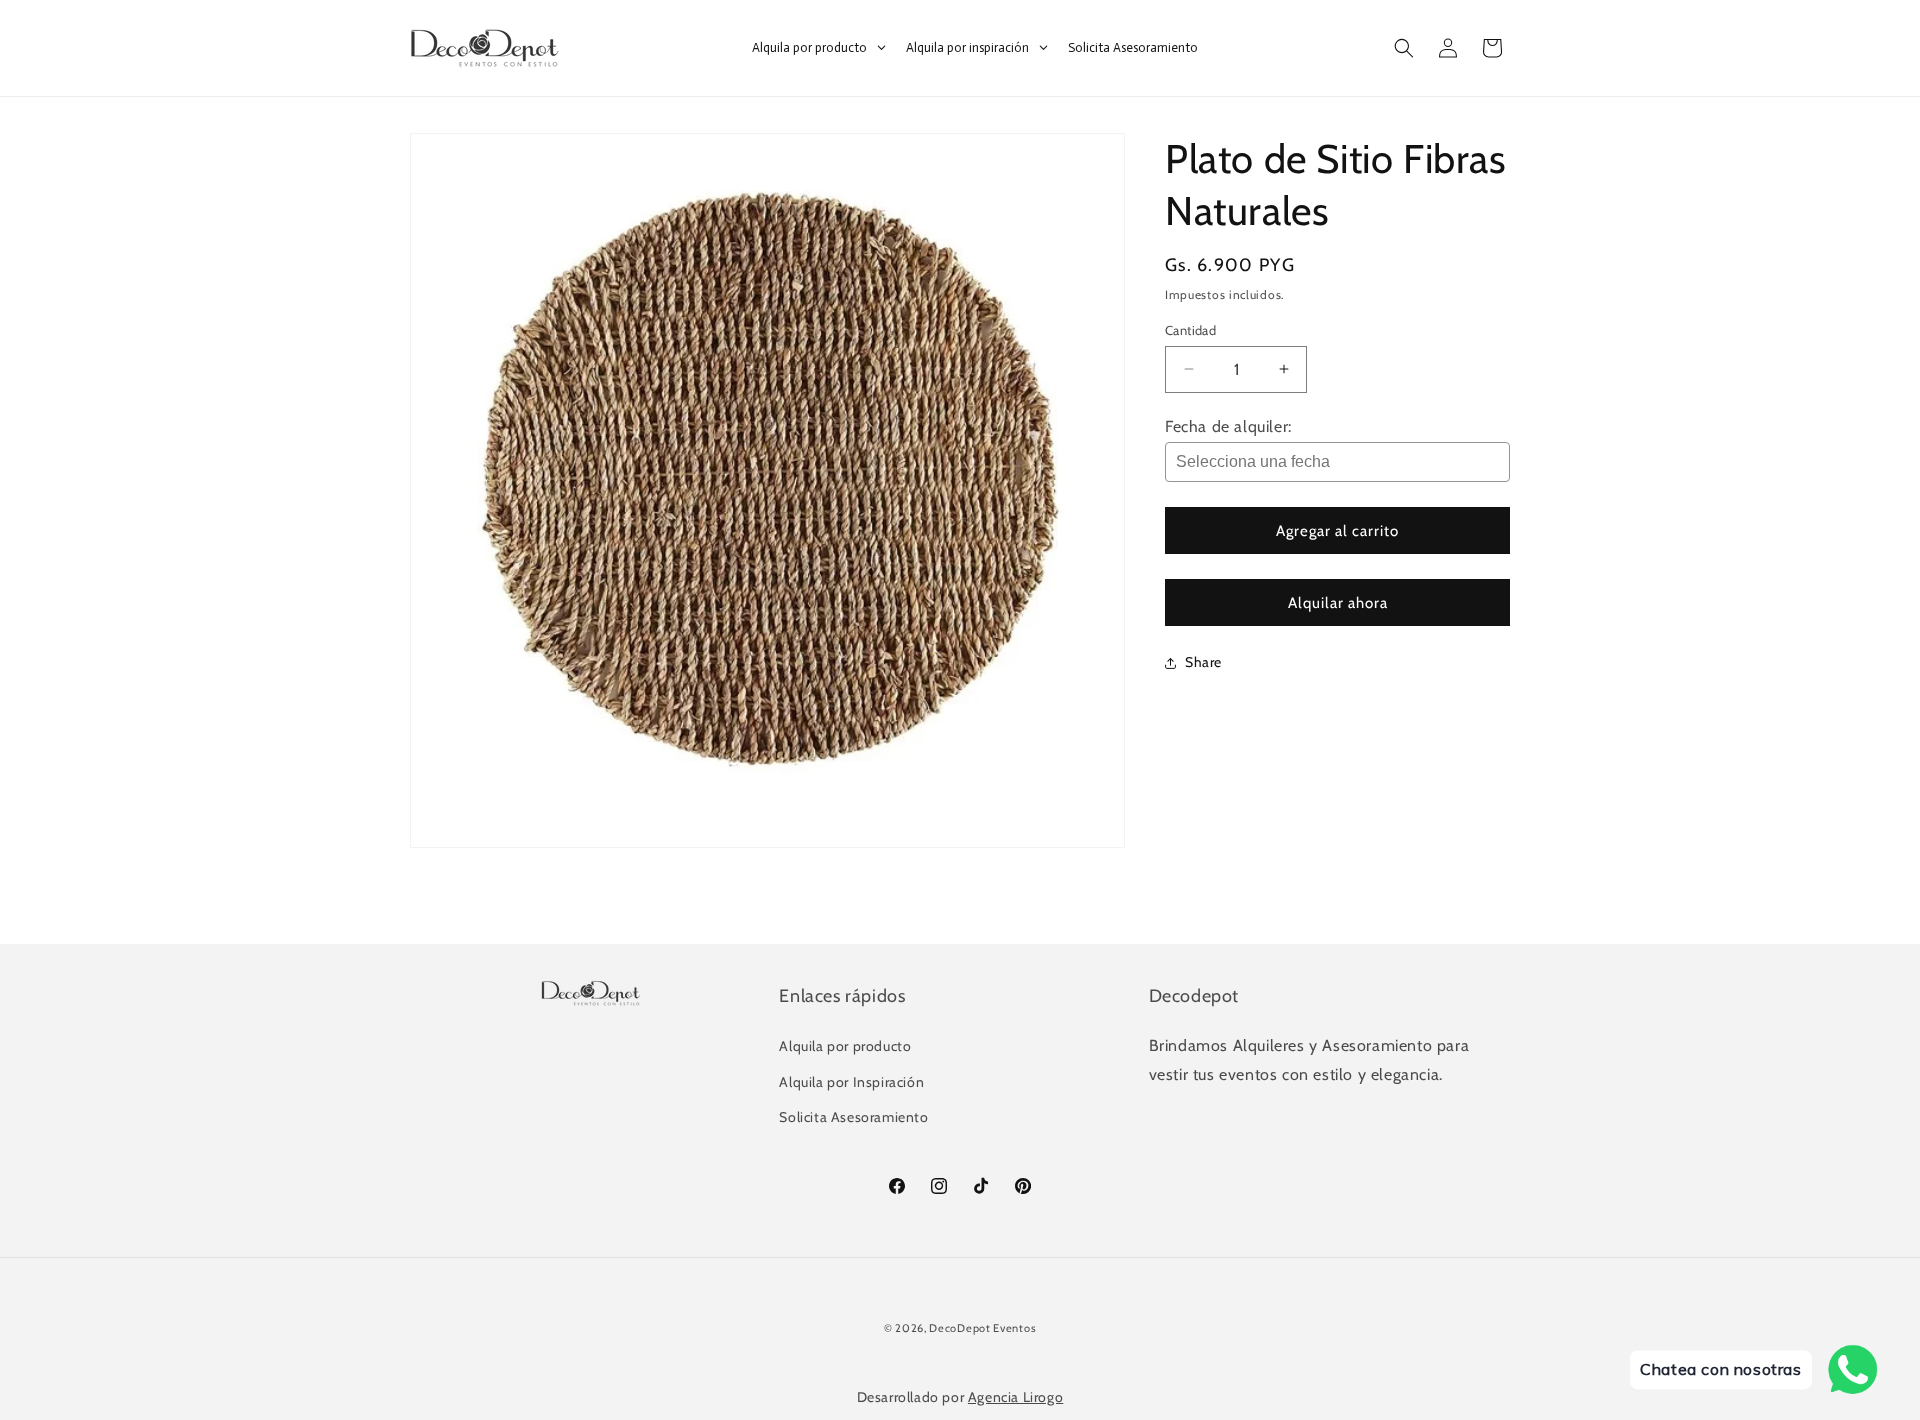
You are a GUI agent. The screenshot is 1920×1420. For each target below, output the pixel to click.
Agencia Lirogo (1015, 1397)
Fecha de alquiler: (1228, 426)
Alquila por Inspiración (851, 1082)
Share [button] (1203, 662)
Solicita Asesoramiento (853, 1117)
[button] (1404, 48)
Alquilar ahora (1338, 602)
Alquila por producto (845, 1047)
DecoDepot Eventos (982, 1328)
